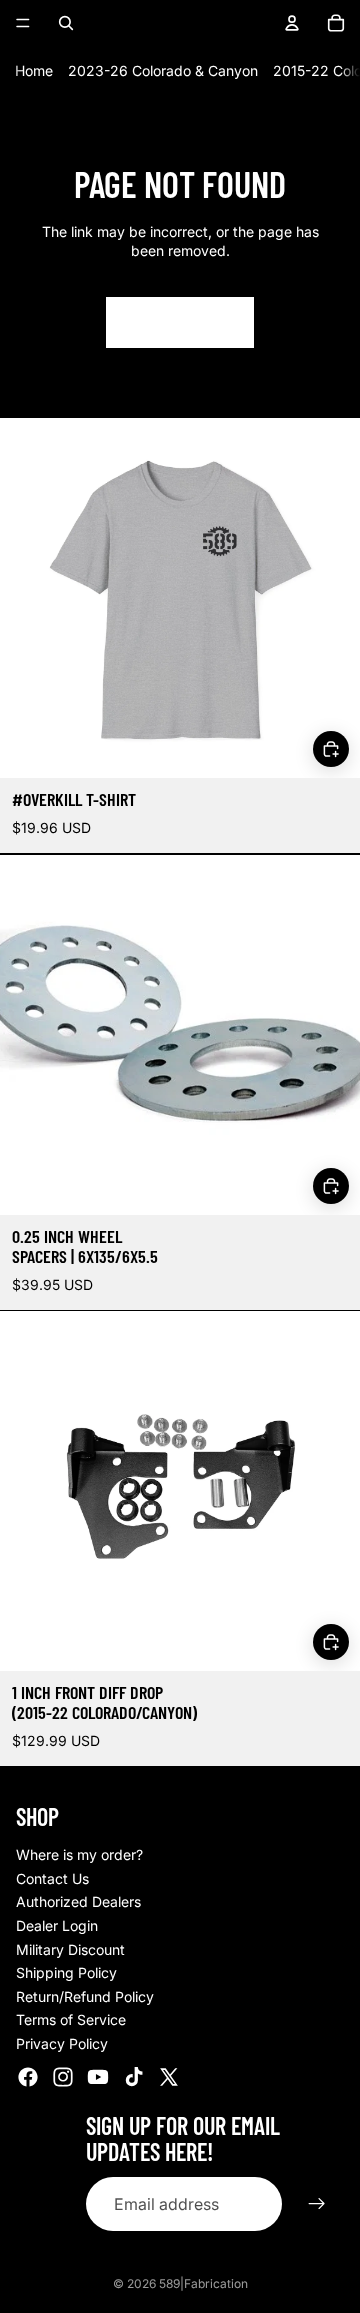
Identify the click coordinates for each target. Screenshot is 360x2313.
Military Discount (70, 1949)
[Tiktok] (134, 2077)
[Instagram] (63, 2077)
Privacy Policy (62, 2043)
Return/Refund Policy (85, 1996)
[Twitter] (169, 2077)
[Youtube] (98, 2077)
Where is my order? (79, 1854)
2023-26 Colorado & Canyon (163, 70)
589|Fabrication (203, 2283)
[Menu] (23, 23)
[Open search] (66, 23)
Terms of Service (71, 2019)
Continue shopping (180, 322)
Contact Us (52, 1878)
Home (34, 70)
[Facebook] (28, 2077)
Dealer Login (57, 1925)
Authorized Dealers (78, 1901)
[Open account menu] (292, 23)
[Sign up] (317, 2204)
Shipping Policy (66, 1972)
